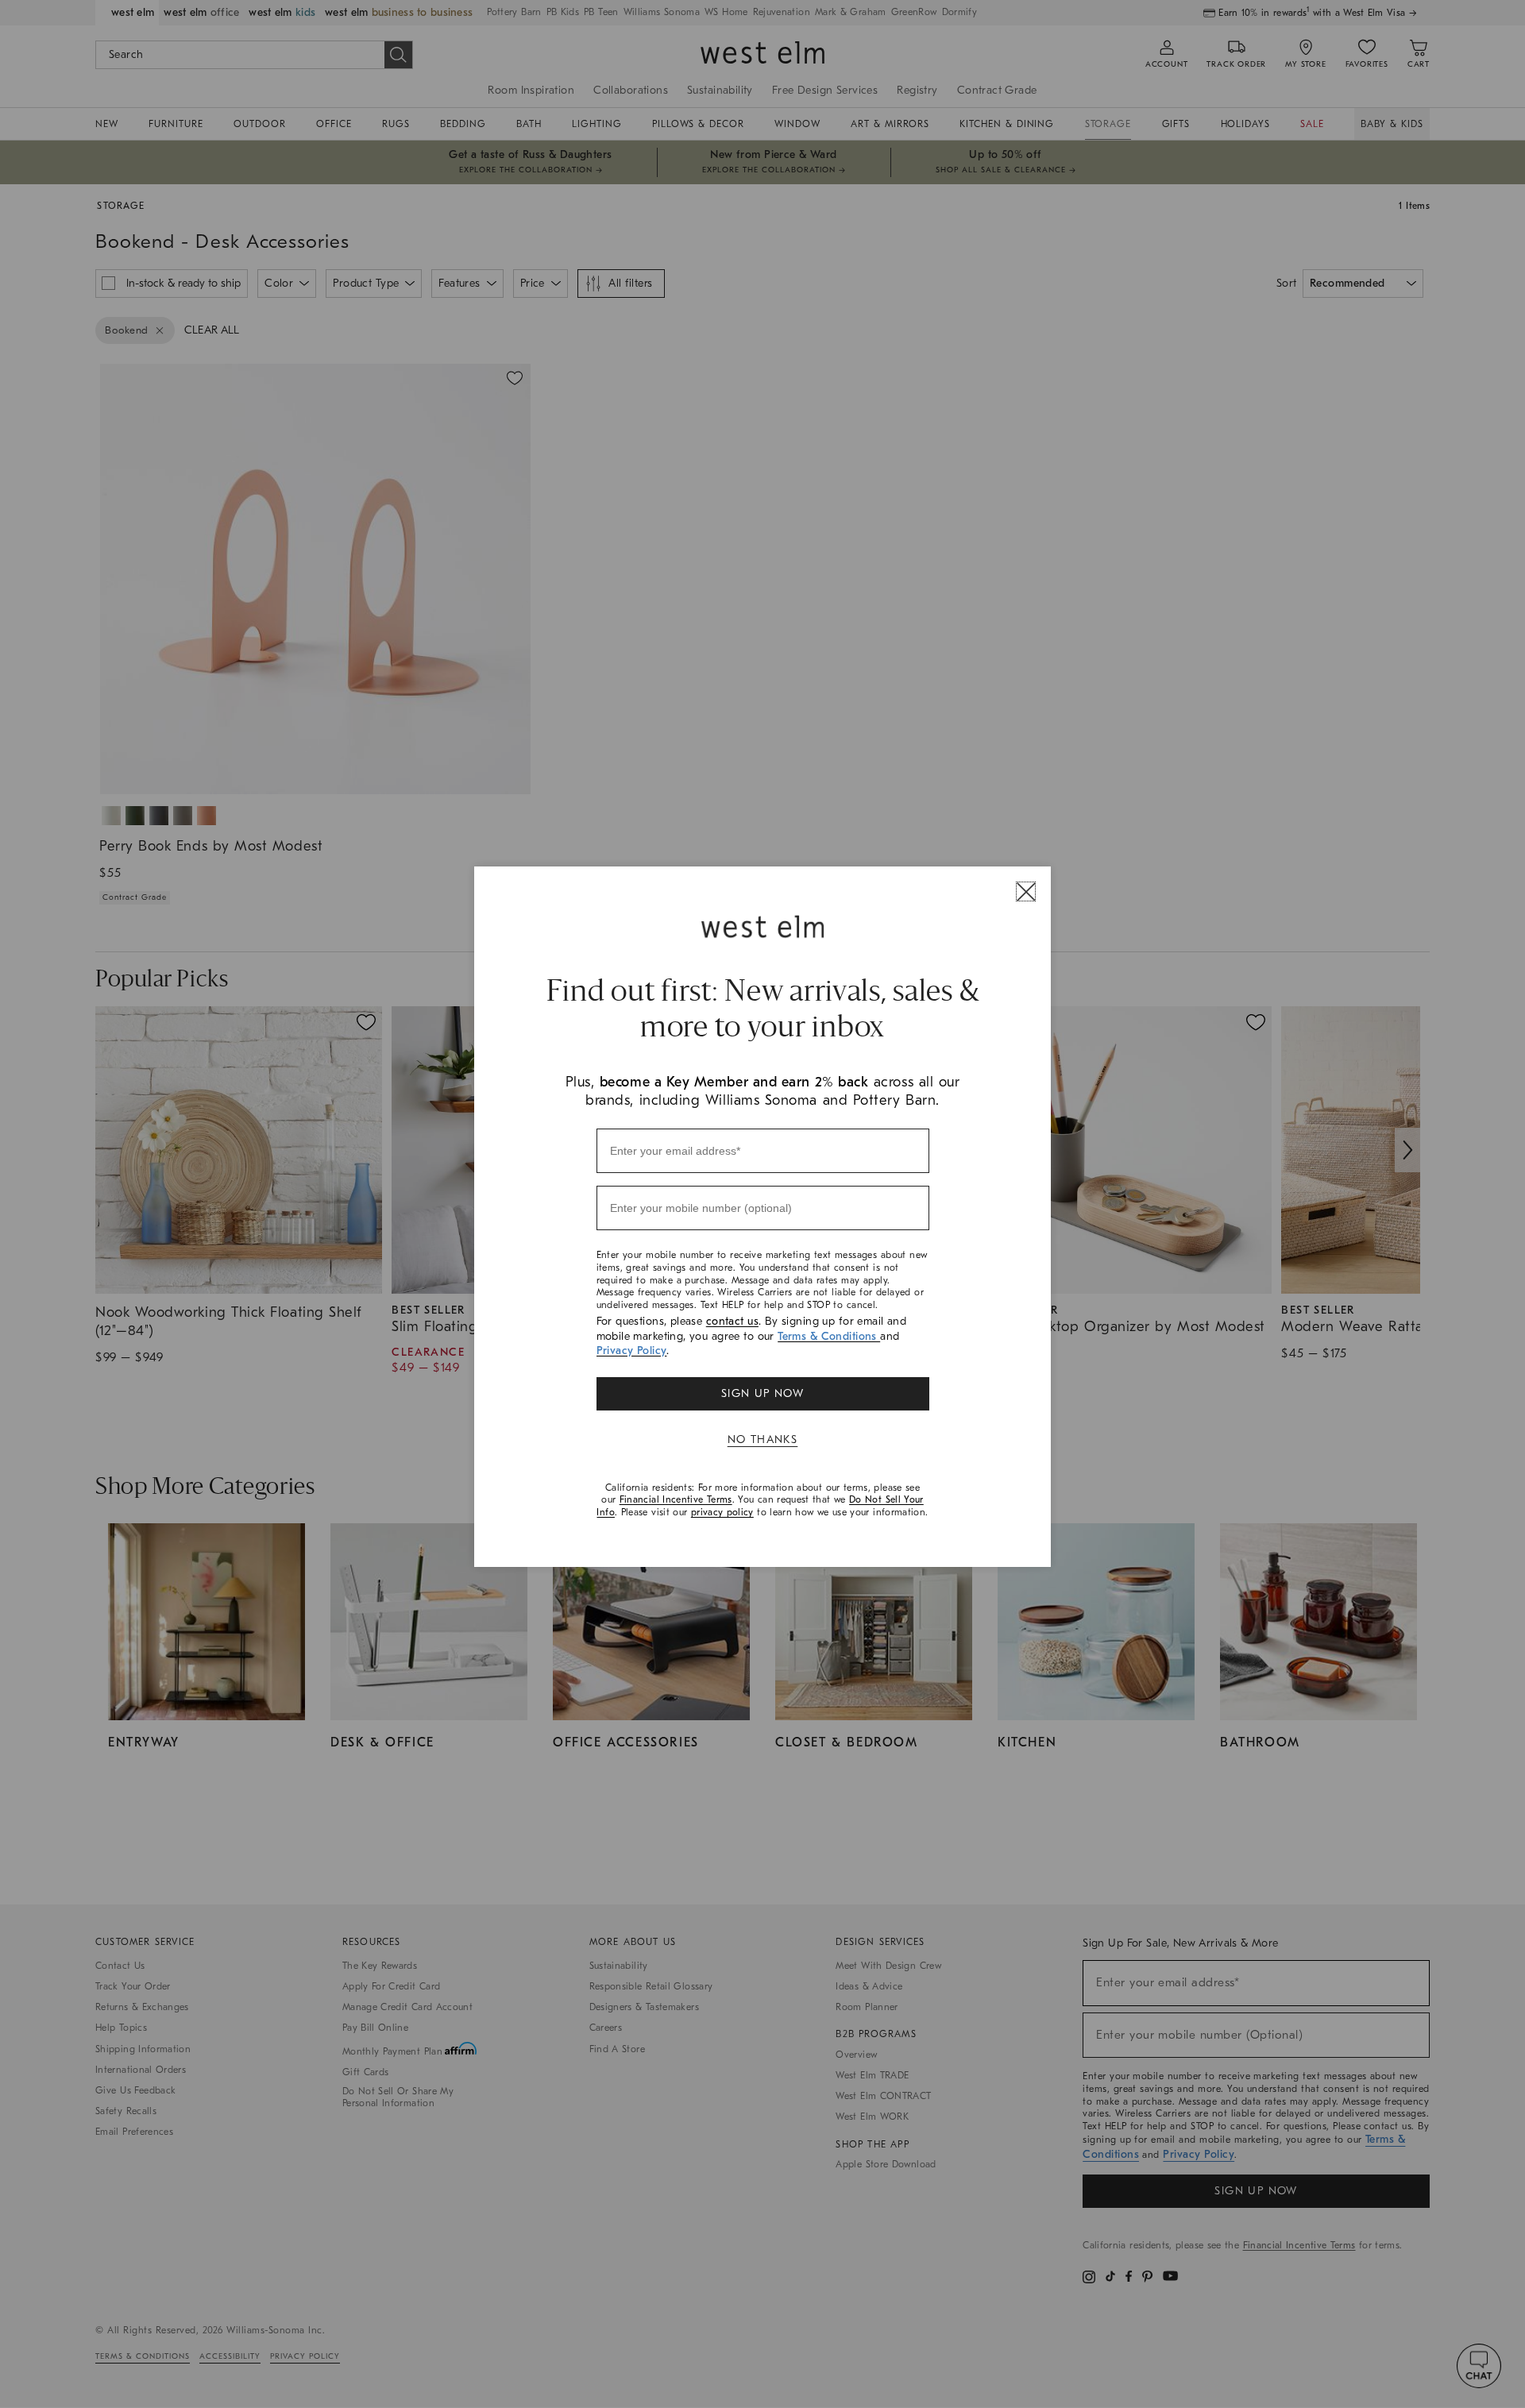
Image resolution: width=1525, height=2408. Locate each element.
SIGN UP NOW (762, 1393)
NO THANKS (763, 1439)
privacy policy (722, 1512)
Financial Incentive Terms (676, 1499)
